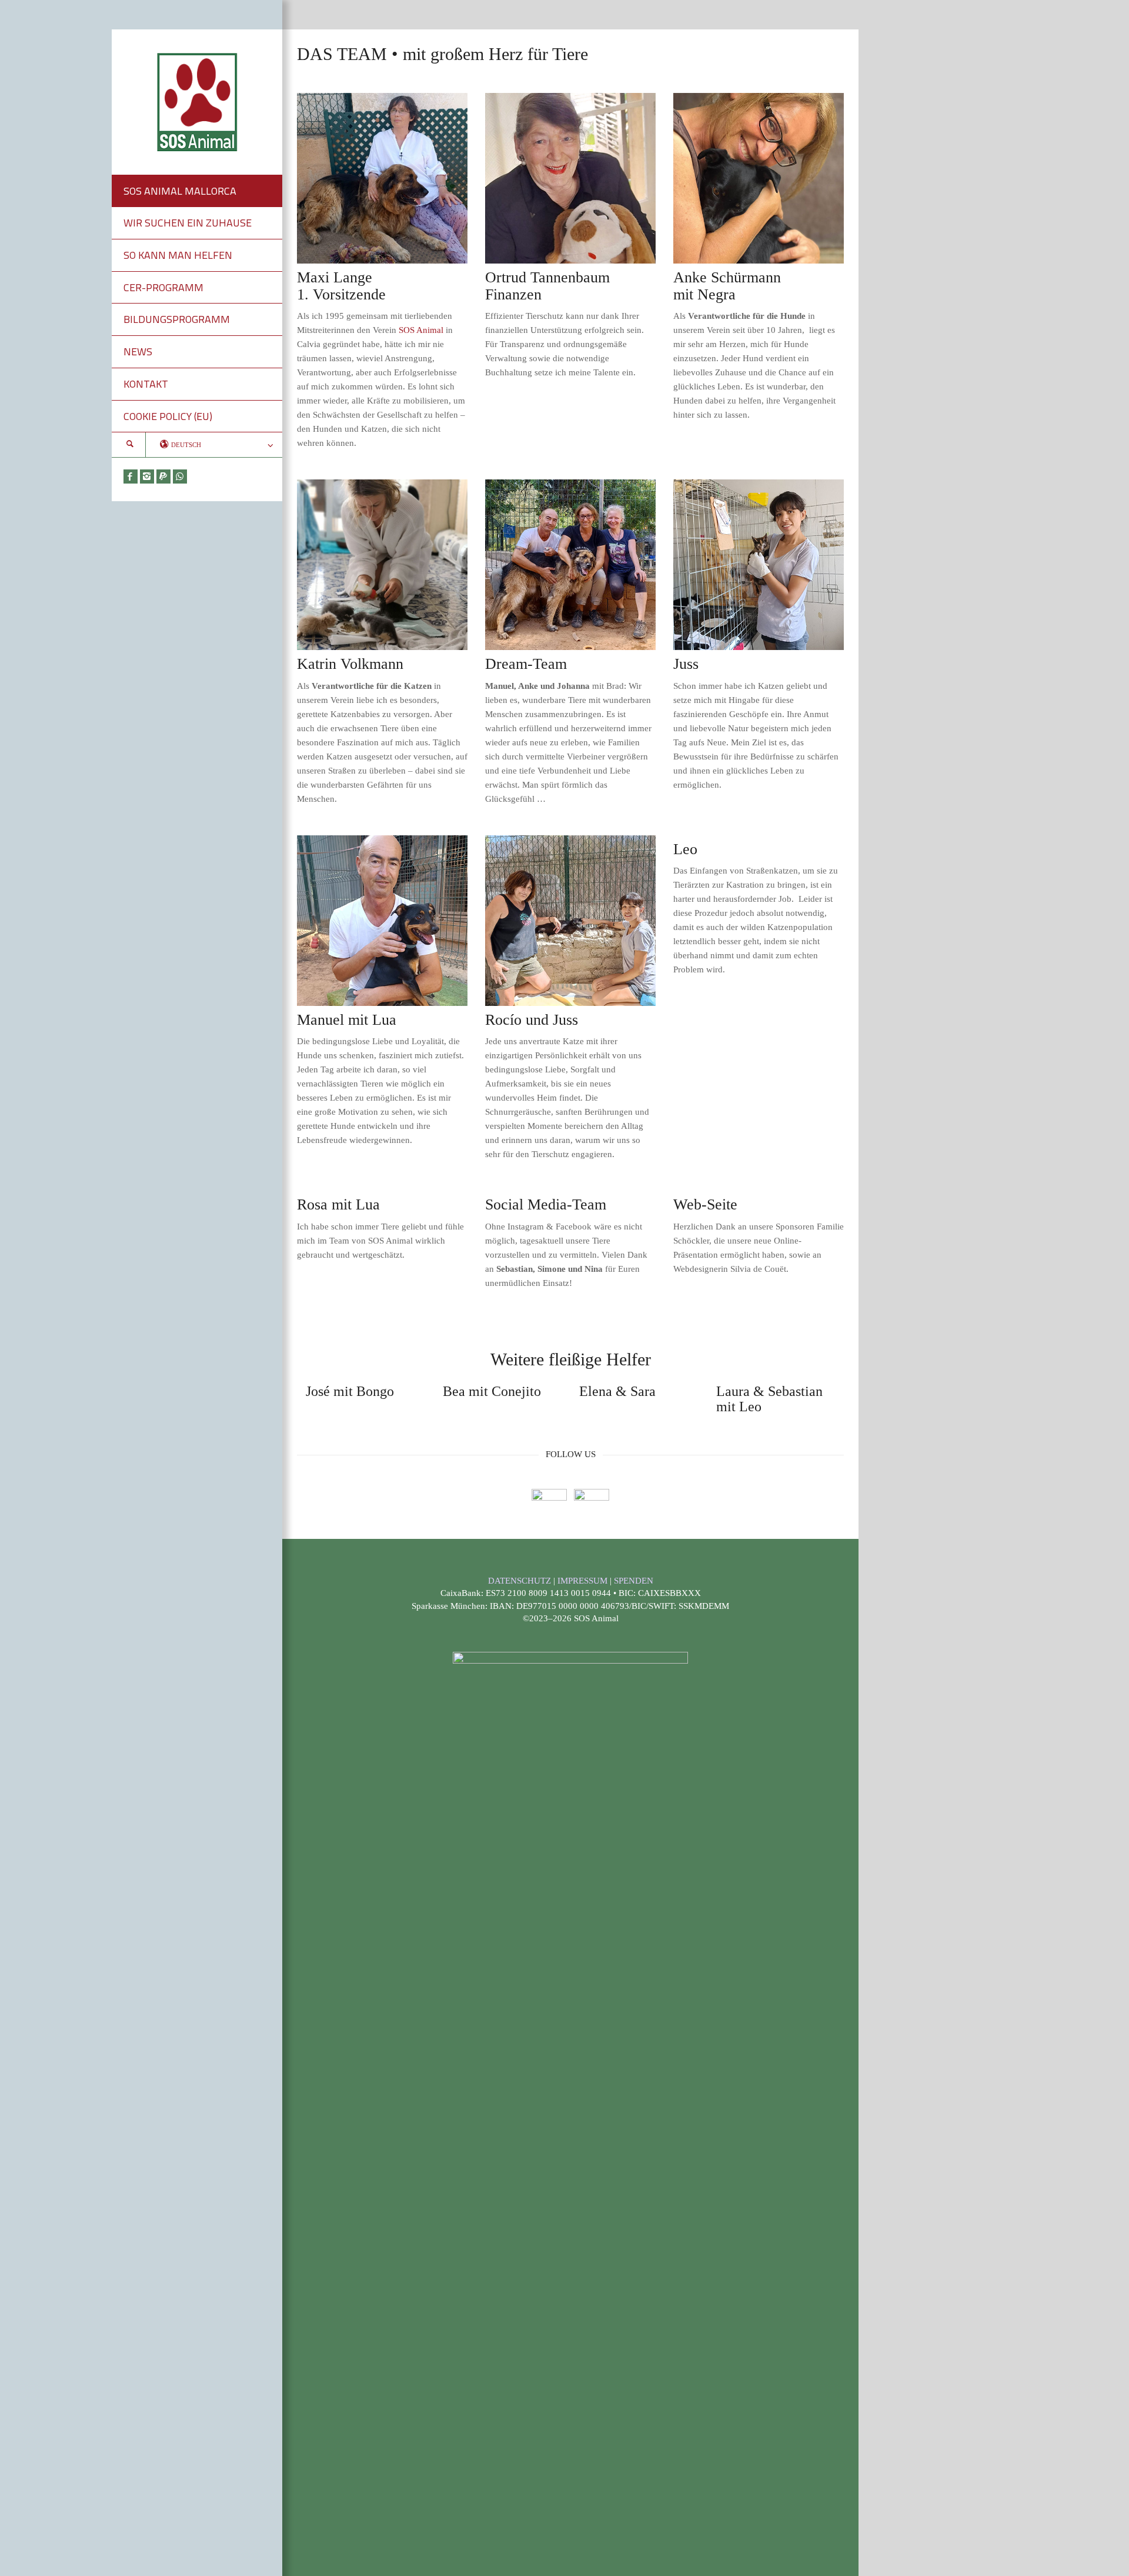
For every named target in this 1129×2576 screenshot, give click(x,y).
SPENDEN (634, 1581)
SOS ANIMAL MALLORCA (180, 191)
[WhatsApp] (180, 476)
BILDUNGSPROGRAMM (177, 319)
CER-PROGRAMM (163, 287)
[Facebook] (131, 476)
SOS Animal (421, 330)
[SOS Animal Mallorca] (197, 101)
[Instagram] (147, 476)
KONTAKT (146, 384)
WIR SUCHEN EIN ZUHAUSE (188, 223)
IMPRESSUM (584, 1581)
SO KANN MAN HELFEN (178, 255)
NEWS (138, 351)
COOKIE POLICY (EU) (168, 416)
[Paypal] (163, 476)
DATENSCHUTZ (521, 1581)
